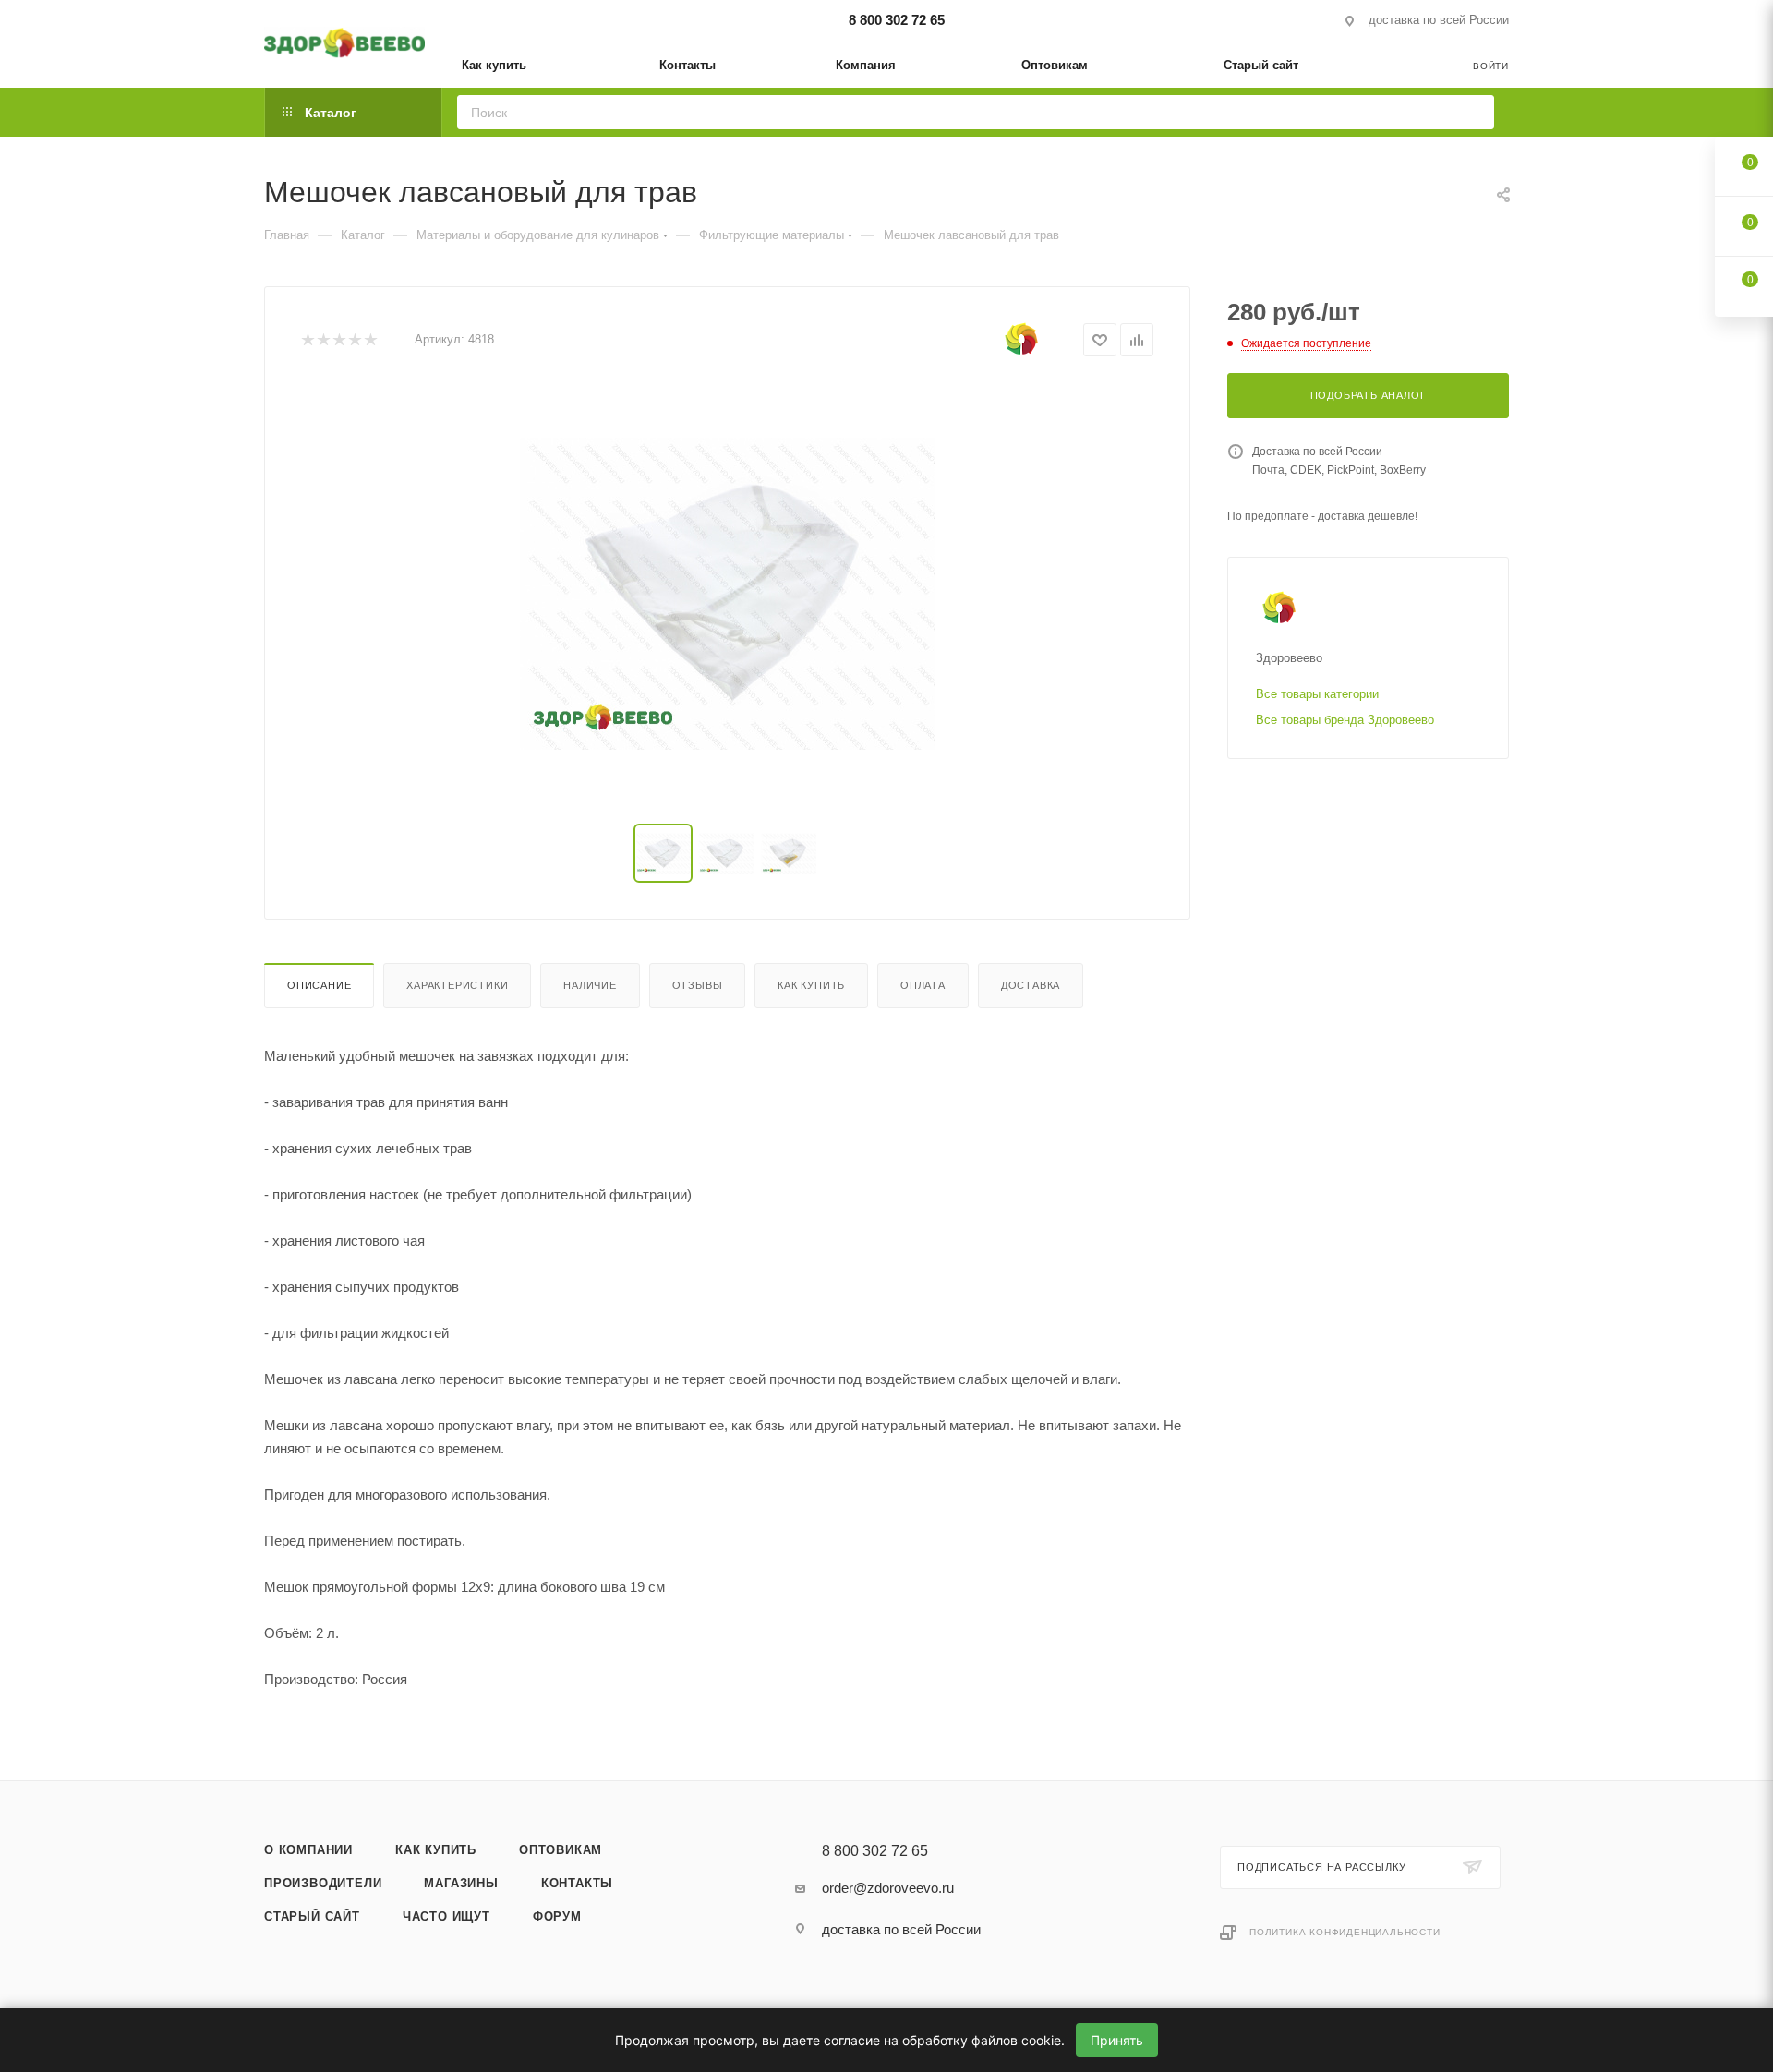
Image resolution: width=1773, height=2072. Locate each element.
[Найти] (1474, 112)
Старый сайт (312, 1916)
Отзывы (698, 985)
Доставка (1031, 985)
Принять (1117, 2040)
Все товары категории (1317, 694)
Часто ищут (446, 1916)
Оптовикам (561, 1850)
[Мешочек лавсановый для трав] (728, 594)
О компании (308, 1850)
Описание (319, 985)
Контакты (577, 1883)
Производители (323, 1883)
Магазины (461, 1883)
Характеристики (457, 985)
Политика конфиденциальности (1345, 1932)
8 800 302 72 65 (897, 20)
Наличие (590, 985)
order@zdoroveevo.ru (888, 1888)
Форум (557, 1916)
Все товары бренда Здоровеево (1345, 720)
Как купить (811, 985)
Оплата (923, 985)
